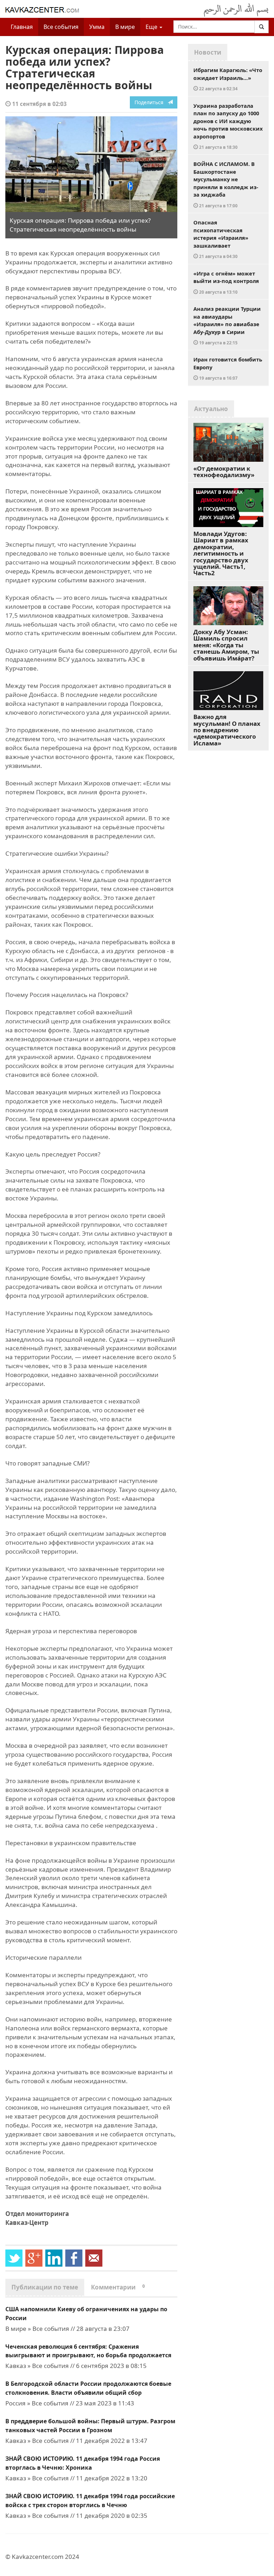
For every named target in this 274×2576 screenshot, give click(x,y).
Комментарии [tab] (118, 2287)
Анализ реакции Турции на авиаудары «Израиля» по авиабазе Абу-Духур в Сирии (227, 325)
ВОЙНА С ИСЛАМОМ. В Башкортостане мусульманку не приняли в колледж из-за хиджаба (226, 184)
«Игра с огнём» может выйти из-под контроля (226, 282)
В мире (125, 27)
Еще (152, 27)
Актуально (211, 409)
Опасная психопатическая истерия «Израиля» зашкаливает (221, 239)
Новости (208, 52)
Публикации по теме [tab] (45, 2287)
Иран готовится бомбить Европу (228, 368)
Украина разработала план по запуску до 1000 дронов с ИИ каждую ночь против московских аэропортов (228, 126)
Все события (61, 27)
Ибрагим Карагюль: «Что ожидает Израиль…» (228, 79)
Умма (97, 27)
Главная (22, 27)
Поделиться (151, 102)
